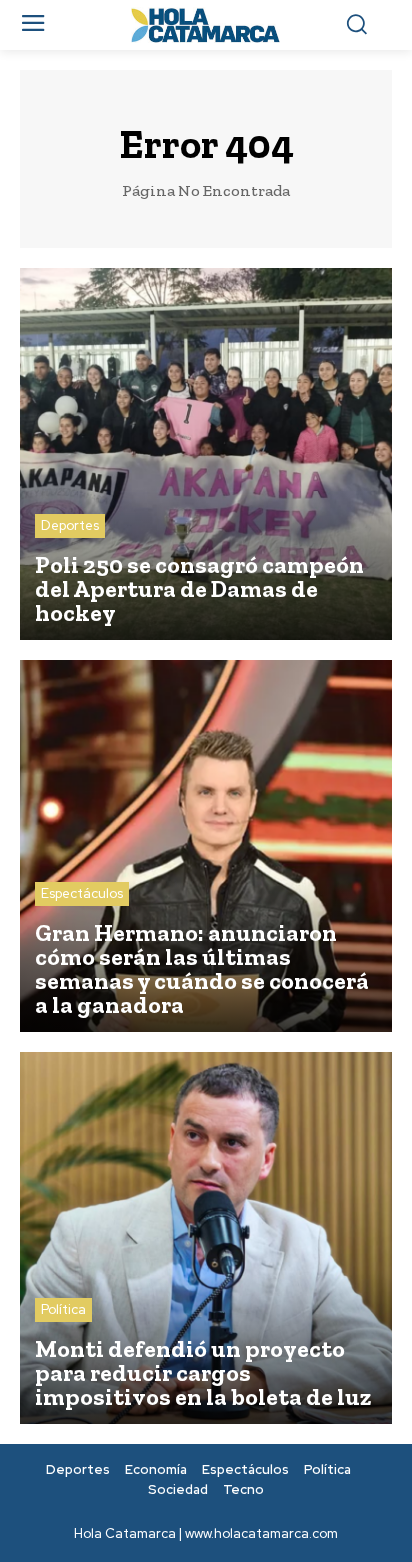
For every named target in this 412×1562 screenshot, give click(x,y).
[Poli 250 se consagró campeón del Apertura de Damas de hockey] (206, 454)
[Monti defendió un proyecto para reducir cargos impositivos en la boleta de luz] (206, 1238)
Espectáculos (82, 893)
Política (63, 1309)
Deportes (70, 525)
